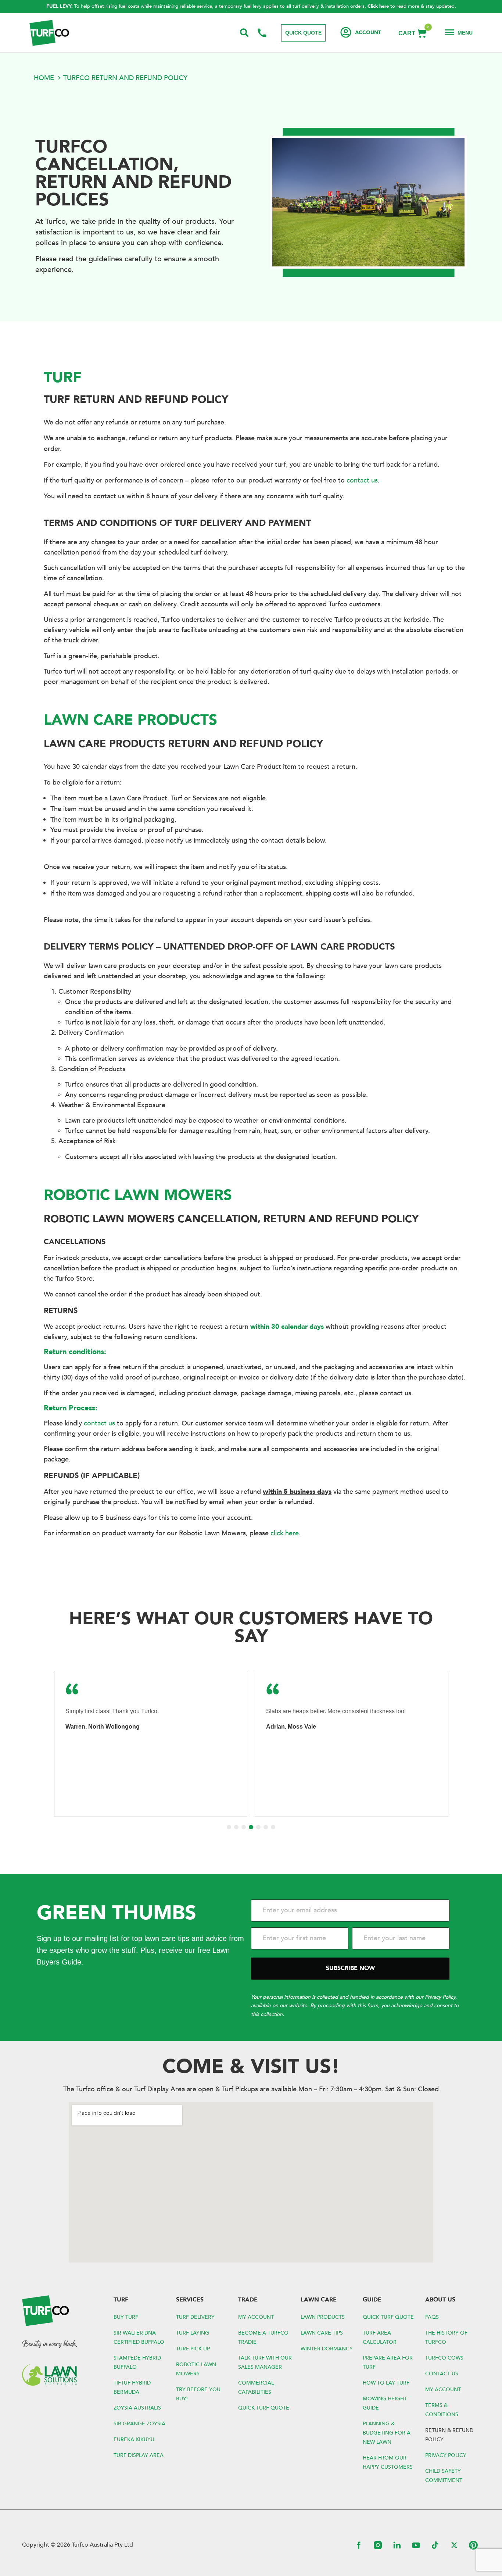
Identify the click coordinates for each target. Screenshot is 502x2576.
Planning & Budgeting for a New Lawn (387, 2433)
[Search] (245, 33)
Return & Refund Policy (449, 2435)
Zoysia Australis (137, 2408)
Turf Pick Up (193, 2349)
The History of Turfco (446, 2338)
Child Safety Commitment (444, 2476)
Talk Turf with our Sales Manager (265, 2362)
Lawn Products (323, 2317)
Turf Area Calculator (380, 2338)
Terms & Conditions (442, 2410)
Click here (378, 6)
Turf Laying (193, 2333)
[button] (229, 1827)
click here (285, 1533)
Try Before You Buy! (198, 2394)
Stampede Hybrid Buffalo (137, 2362)
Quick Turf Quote (264, 2408)
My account (443, 2390)
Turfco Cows (444, 2358)
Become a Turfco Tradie (263, 2338)
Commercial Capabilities (256, 2387)
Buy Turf (126, 2317)
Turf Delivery (195, 2317)
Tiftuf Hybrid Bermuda (132, 2387)
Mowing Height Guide (385, 2403)
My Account (256, 2317)
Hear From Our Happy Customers (388, 2462)
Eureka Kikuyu (134, 2439)
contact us (362, 480)
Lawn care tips (322, 2333)
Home (44, 78)
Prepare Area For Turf (388, 2362)
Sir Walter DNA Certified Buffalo (139, 2338)
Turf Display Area (139, 2455)
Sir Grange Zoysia (139, 2424)
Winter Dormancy (327, 2349)
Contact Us (442, 2374)
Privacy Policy (446, 2455)
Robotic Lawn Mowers (196, 2369)
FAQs (432, 2317)
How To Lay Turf (386, 2383)
